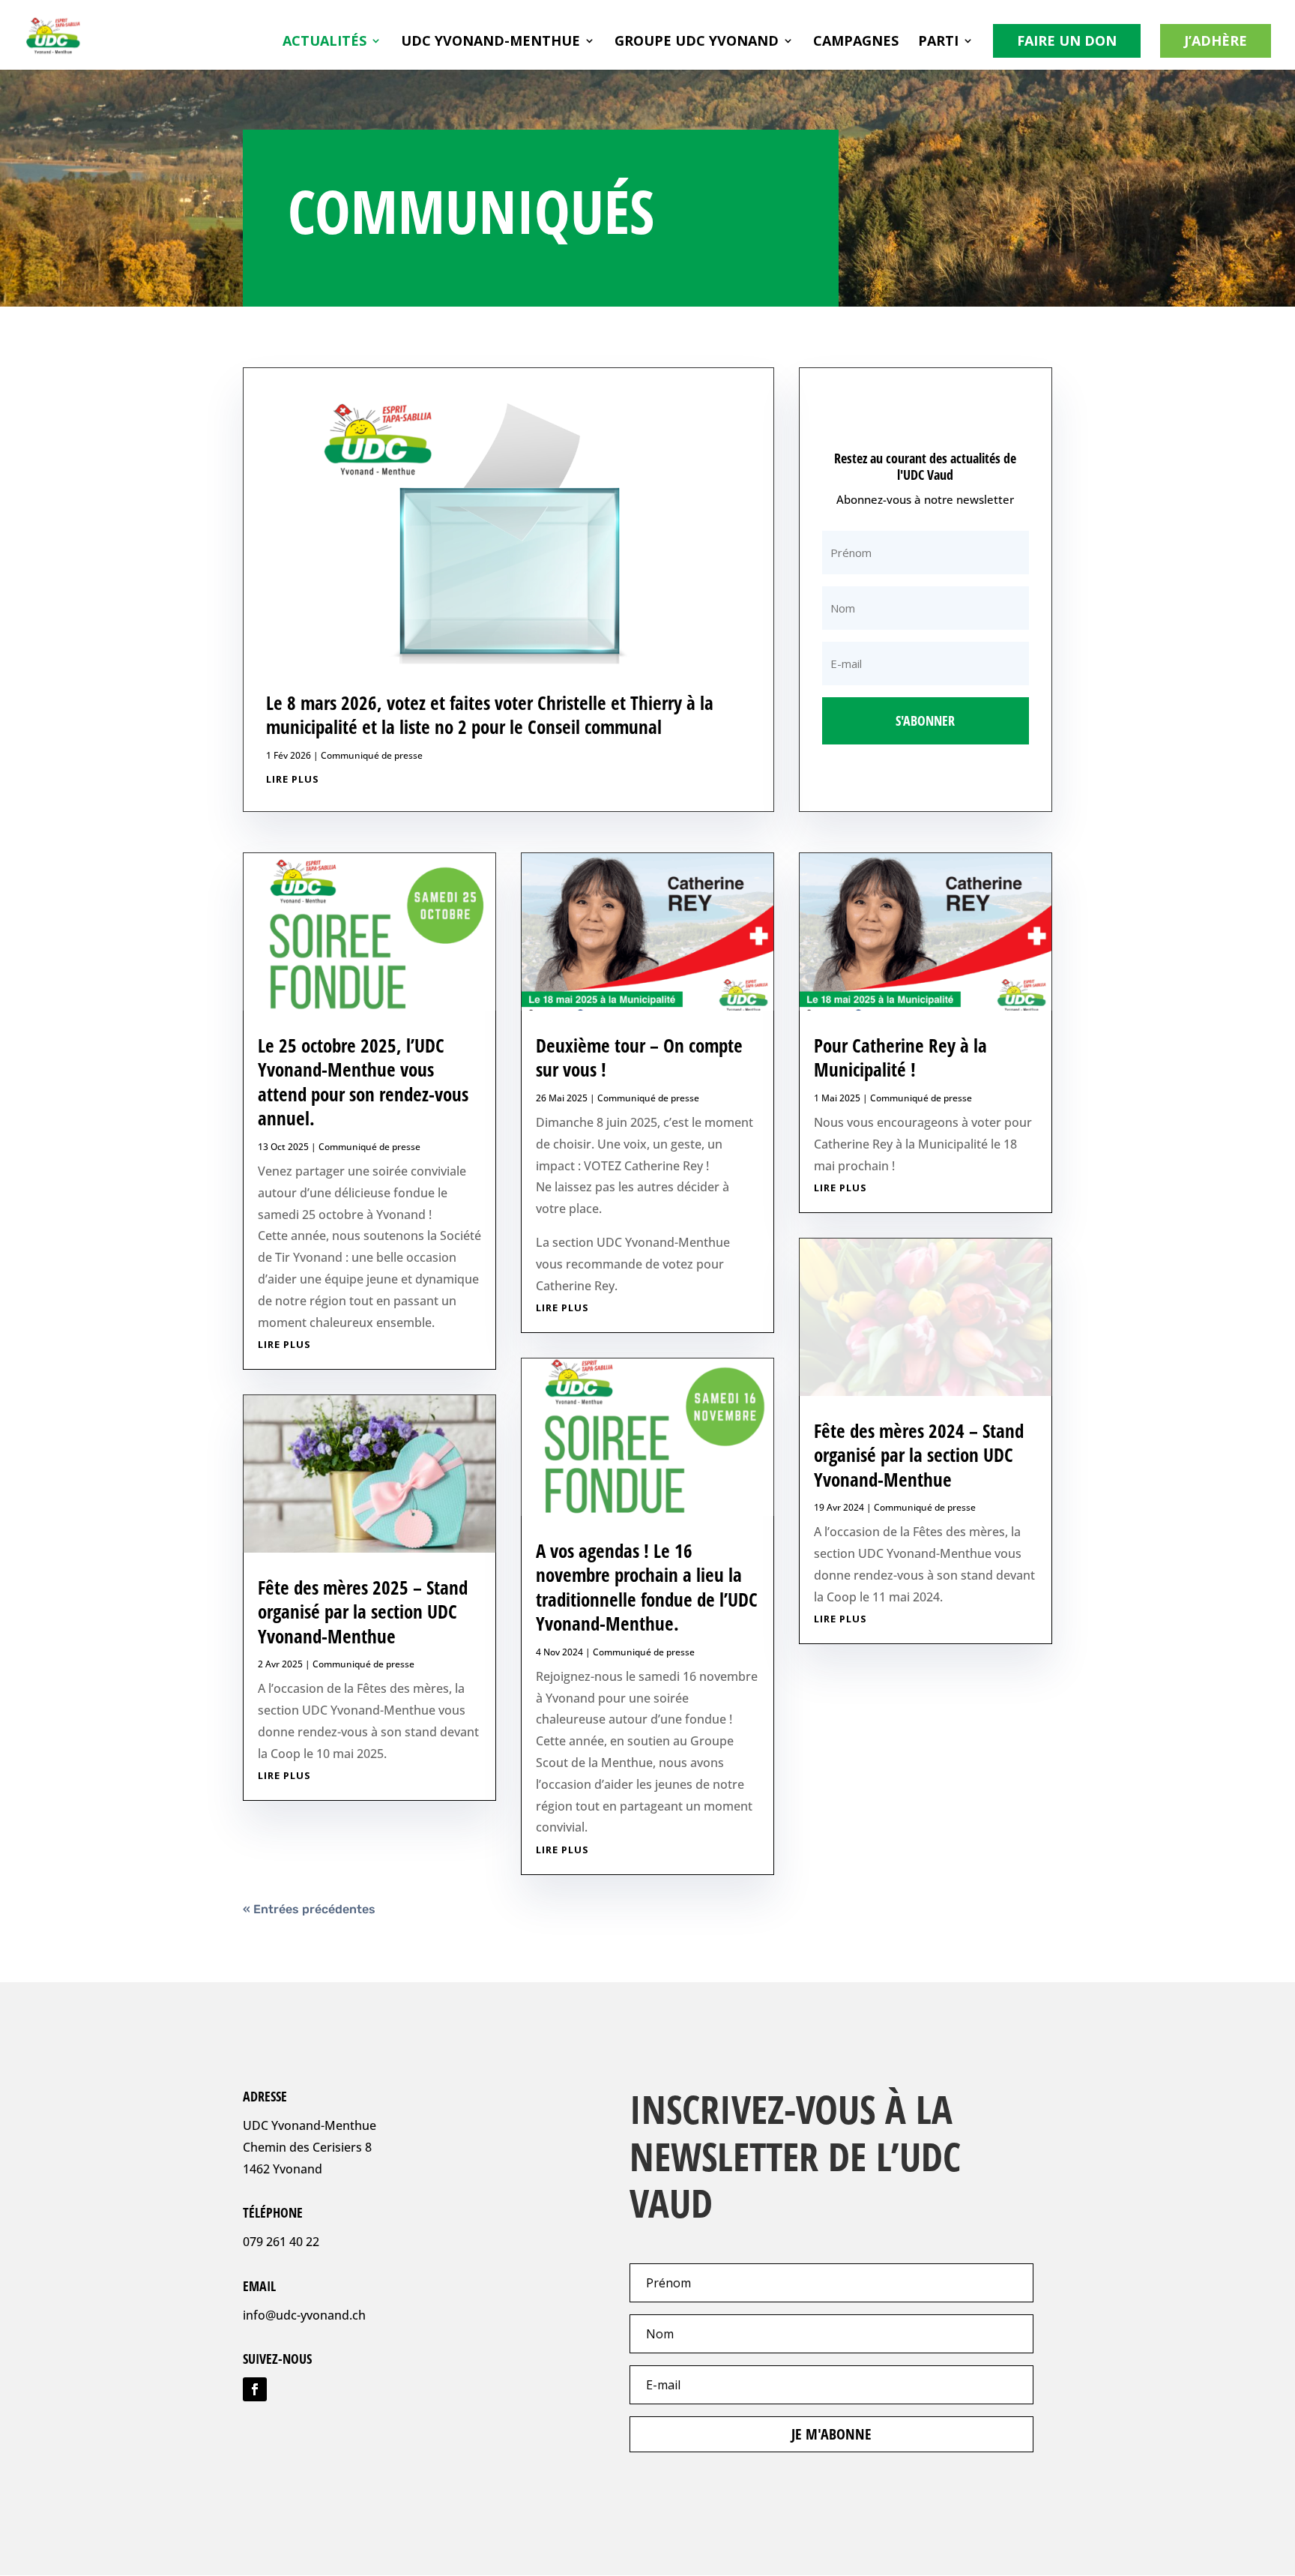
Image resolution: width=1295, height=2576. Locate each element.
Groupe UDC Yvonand (697, 42)
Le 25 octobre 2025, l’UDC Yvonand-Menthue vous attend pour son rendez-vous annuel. (363, 1082)
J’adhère (1216, 40)
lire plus (293, 779)
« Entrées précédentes (309, 1909)
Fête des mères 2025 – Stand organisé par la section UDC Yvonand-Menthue (363, 1611)
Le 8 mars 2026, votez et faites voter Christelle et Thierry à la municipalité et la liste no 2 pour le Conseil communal (490, 715)
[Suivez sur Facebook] (255, 2389)
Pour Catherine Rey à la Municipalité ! (900, 1057)
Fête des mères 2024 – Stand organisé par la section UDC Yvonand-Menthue (919, 1455)
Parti (938, 42)
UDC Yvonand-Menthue (490, 42)
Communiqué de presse (372, 755)
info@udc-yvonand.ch (304, 2315)
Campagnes (856, 42)
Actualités (324, 42)
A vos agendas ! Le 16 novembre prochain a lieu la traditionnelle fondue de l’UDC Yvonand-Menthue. (647, 1587)
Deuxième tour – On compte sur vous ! (639, 1057)
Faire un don (1067, 40)
